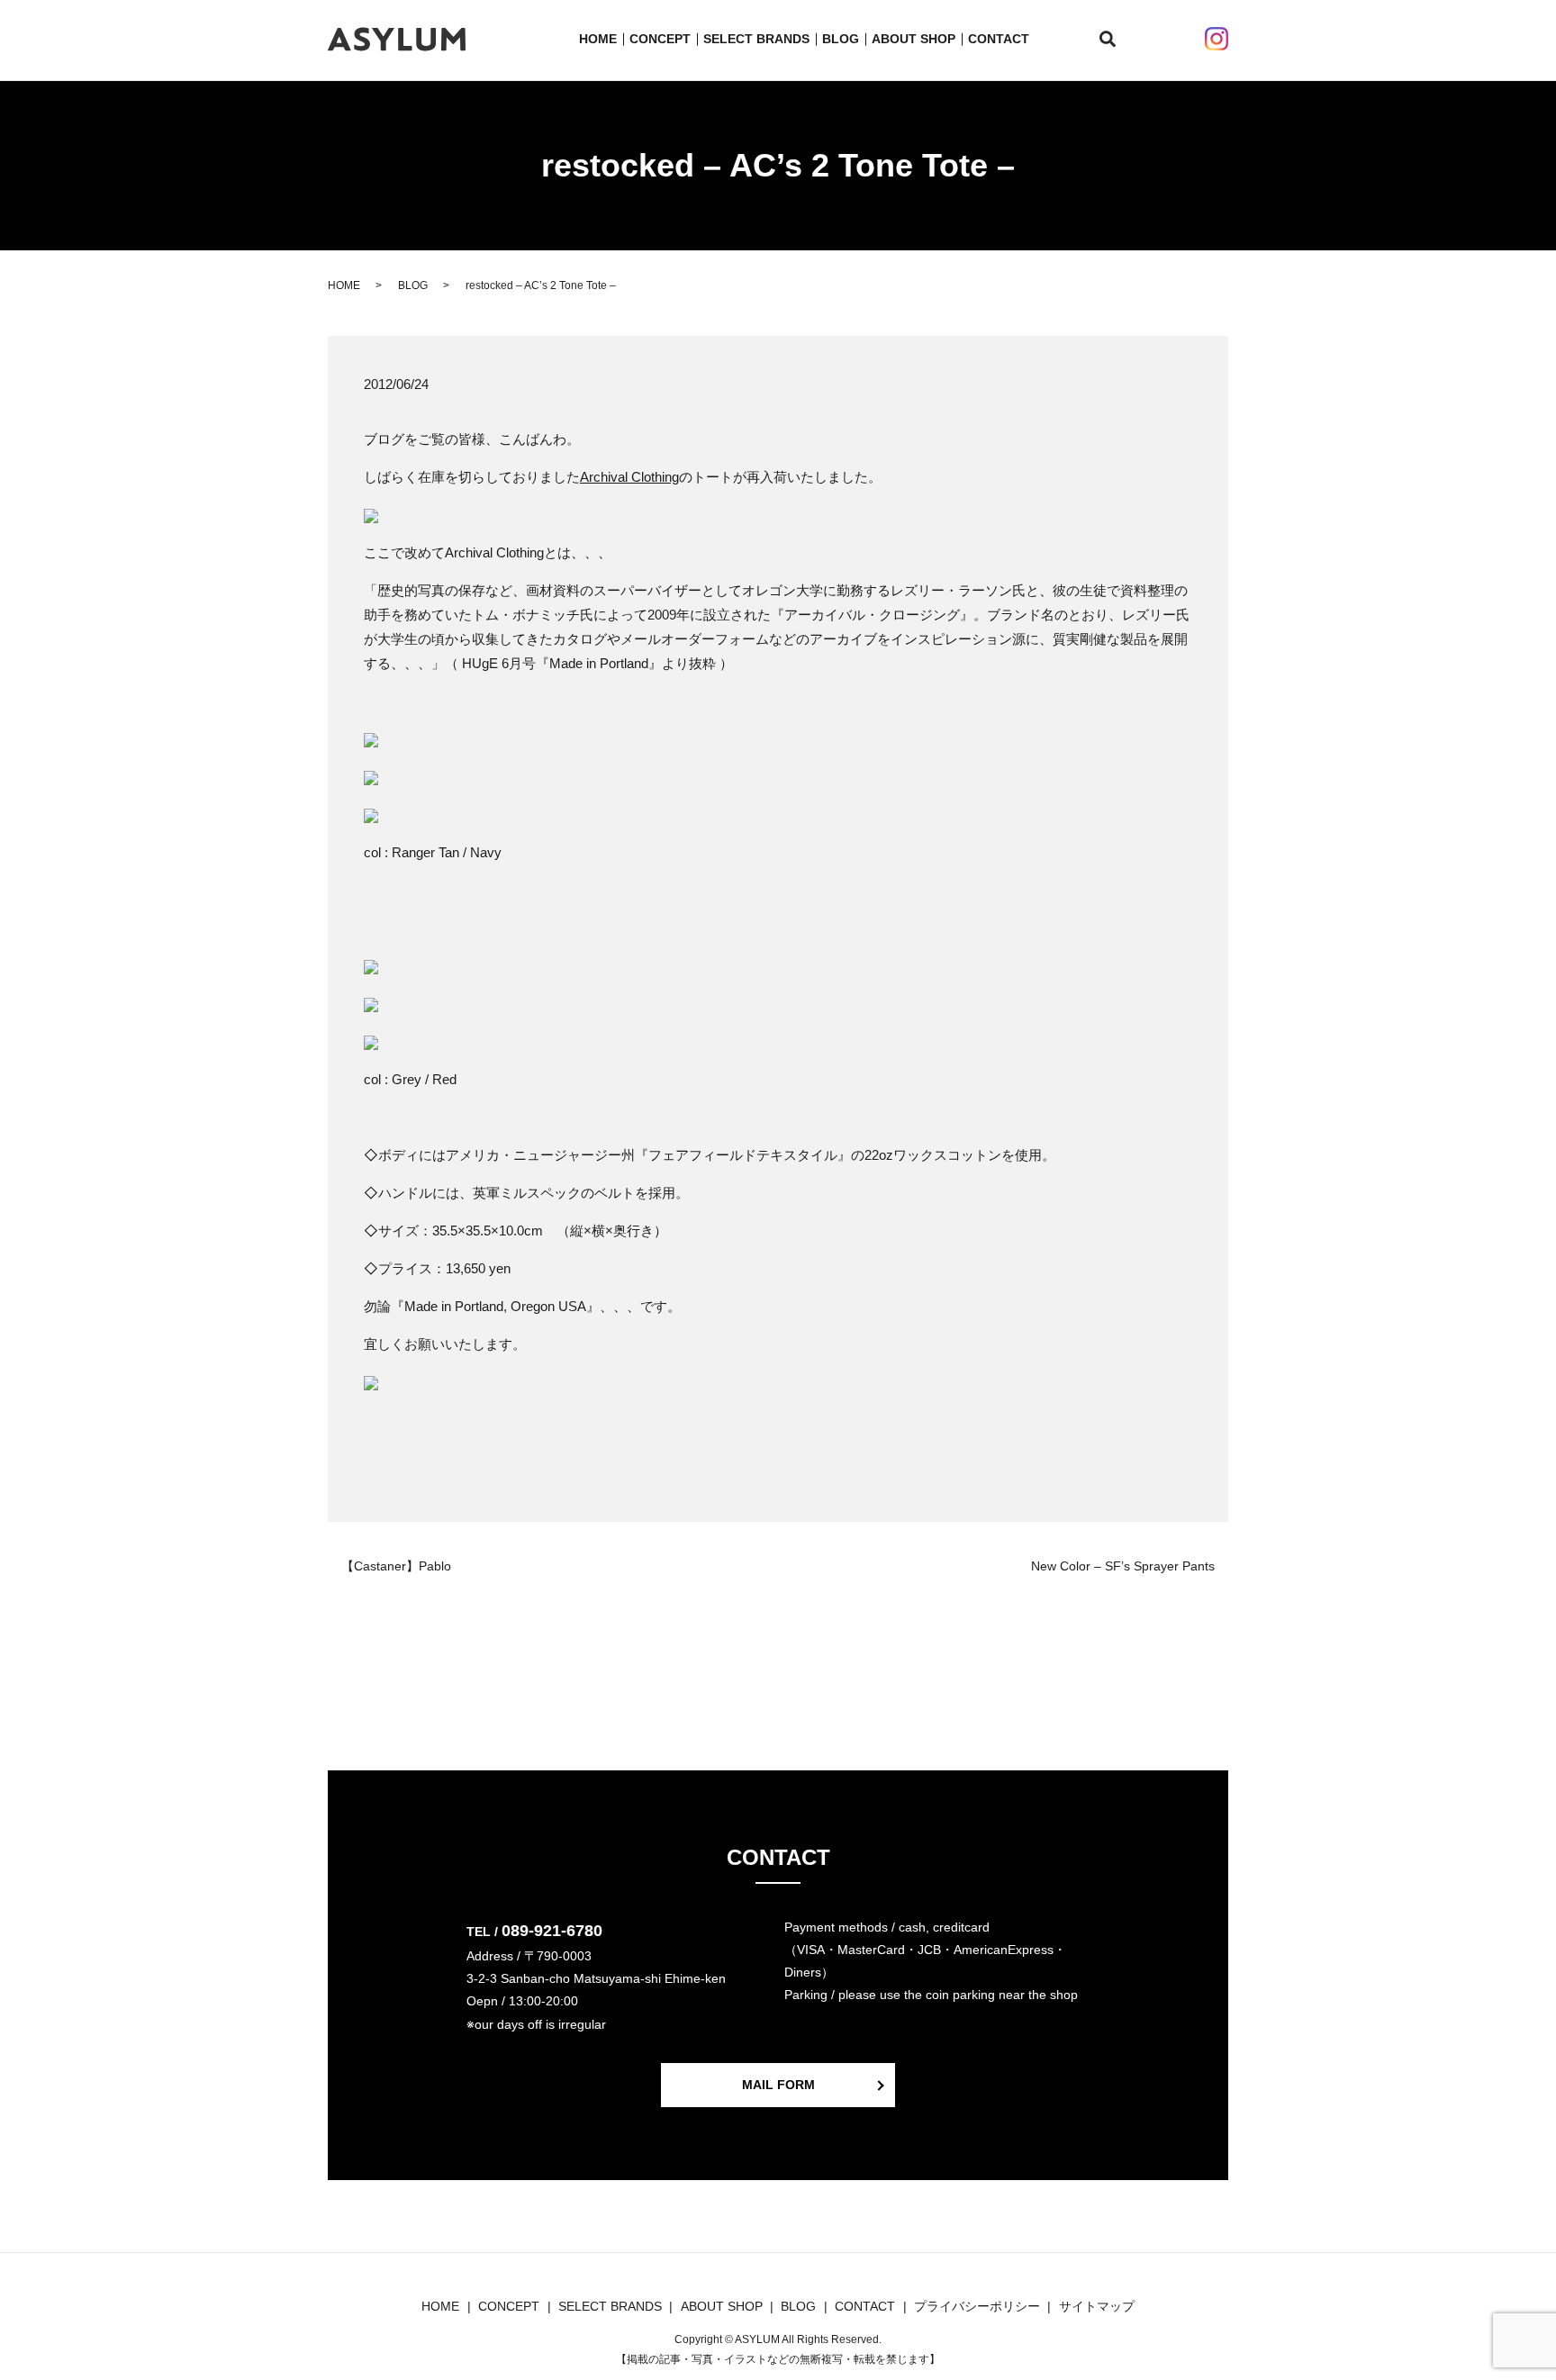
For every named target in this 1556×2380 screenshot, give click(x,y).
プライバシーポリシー (977, 2306)
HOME (598, 39)
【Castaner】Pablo (396, 1566)
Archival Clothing (629, 477)
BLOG (841, 39)
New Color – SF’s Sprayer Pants (1123, 1566)
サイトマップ (1097, 2306)
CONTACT (999, 39)
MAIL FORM (778, 2085)
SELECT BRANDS (756, 39)
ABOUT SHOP (914, 39)
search (1118, 40)
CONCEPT (660, 39)
